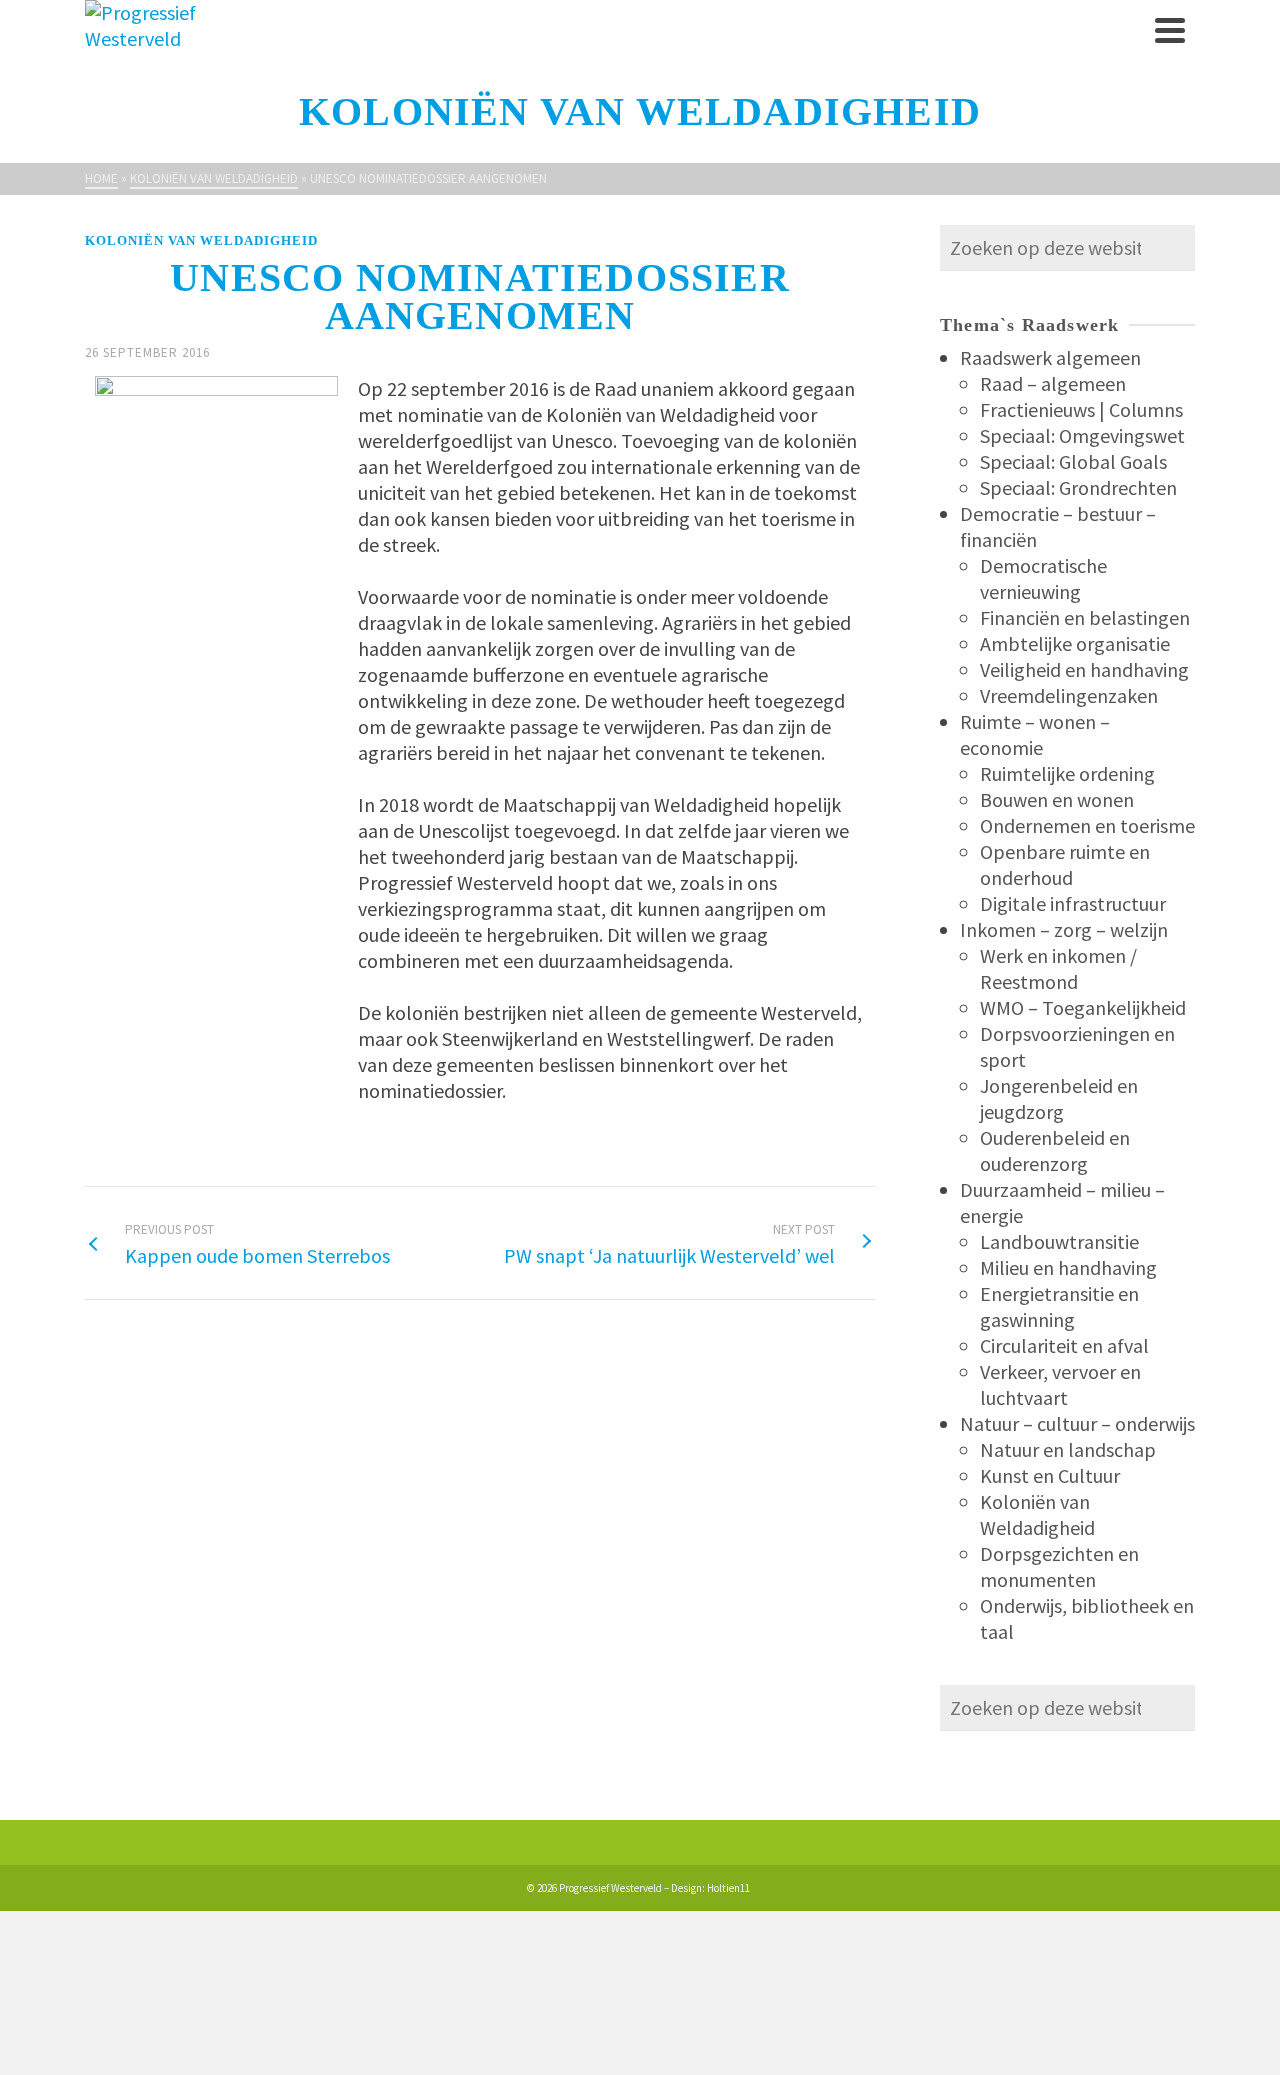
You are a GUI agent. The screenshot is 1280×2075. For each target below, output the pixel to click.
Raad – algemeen (1053, 383)
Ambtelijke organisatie (1075, 643)
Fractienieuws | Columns (1081, 409)
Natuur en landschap (1068, 1449)
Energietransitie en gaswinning (1059, 1306)
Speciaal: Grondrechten (1078, 487)
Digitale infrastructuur (1073, 903)
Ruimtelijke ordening (1067, 773)
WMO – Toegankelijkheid (1083, 1007)
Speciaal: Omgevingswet (1082, 435)
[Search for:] (1067, 247)
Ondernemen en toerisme (1087, 825)
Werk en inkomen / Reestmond (1058, 968)
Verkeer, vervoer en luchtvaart (1060, 1384)
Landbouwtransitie (1059, 1241)
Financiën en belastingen (1085, 617)
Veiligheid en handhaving (1084, 669)
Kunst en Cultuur (1050, 1475)
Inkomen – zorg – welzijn (1064, 929)
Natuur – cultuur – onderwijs (1077, 1423)
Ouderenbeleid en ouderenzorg (1055, 1150)
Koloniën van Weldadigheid (201, 240)
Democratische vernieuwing (1043, 578)
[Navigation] (1170, 30)
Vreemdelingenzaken (1069, 695)
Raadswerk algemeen (1050, 357)
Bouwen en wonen (1057, 799)
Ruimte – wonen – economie (1035, 734)
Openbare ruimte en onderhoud (1065, 864)
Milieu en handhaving (1068, 1267)
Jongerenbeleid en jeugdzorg (1059, 1098)
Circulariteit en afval (1064, 1345)
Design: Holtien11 (710, 1888)
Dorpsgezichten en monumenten (1059, 1566)
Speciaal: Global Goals (1073, 461)
